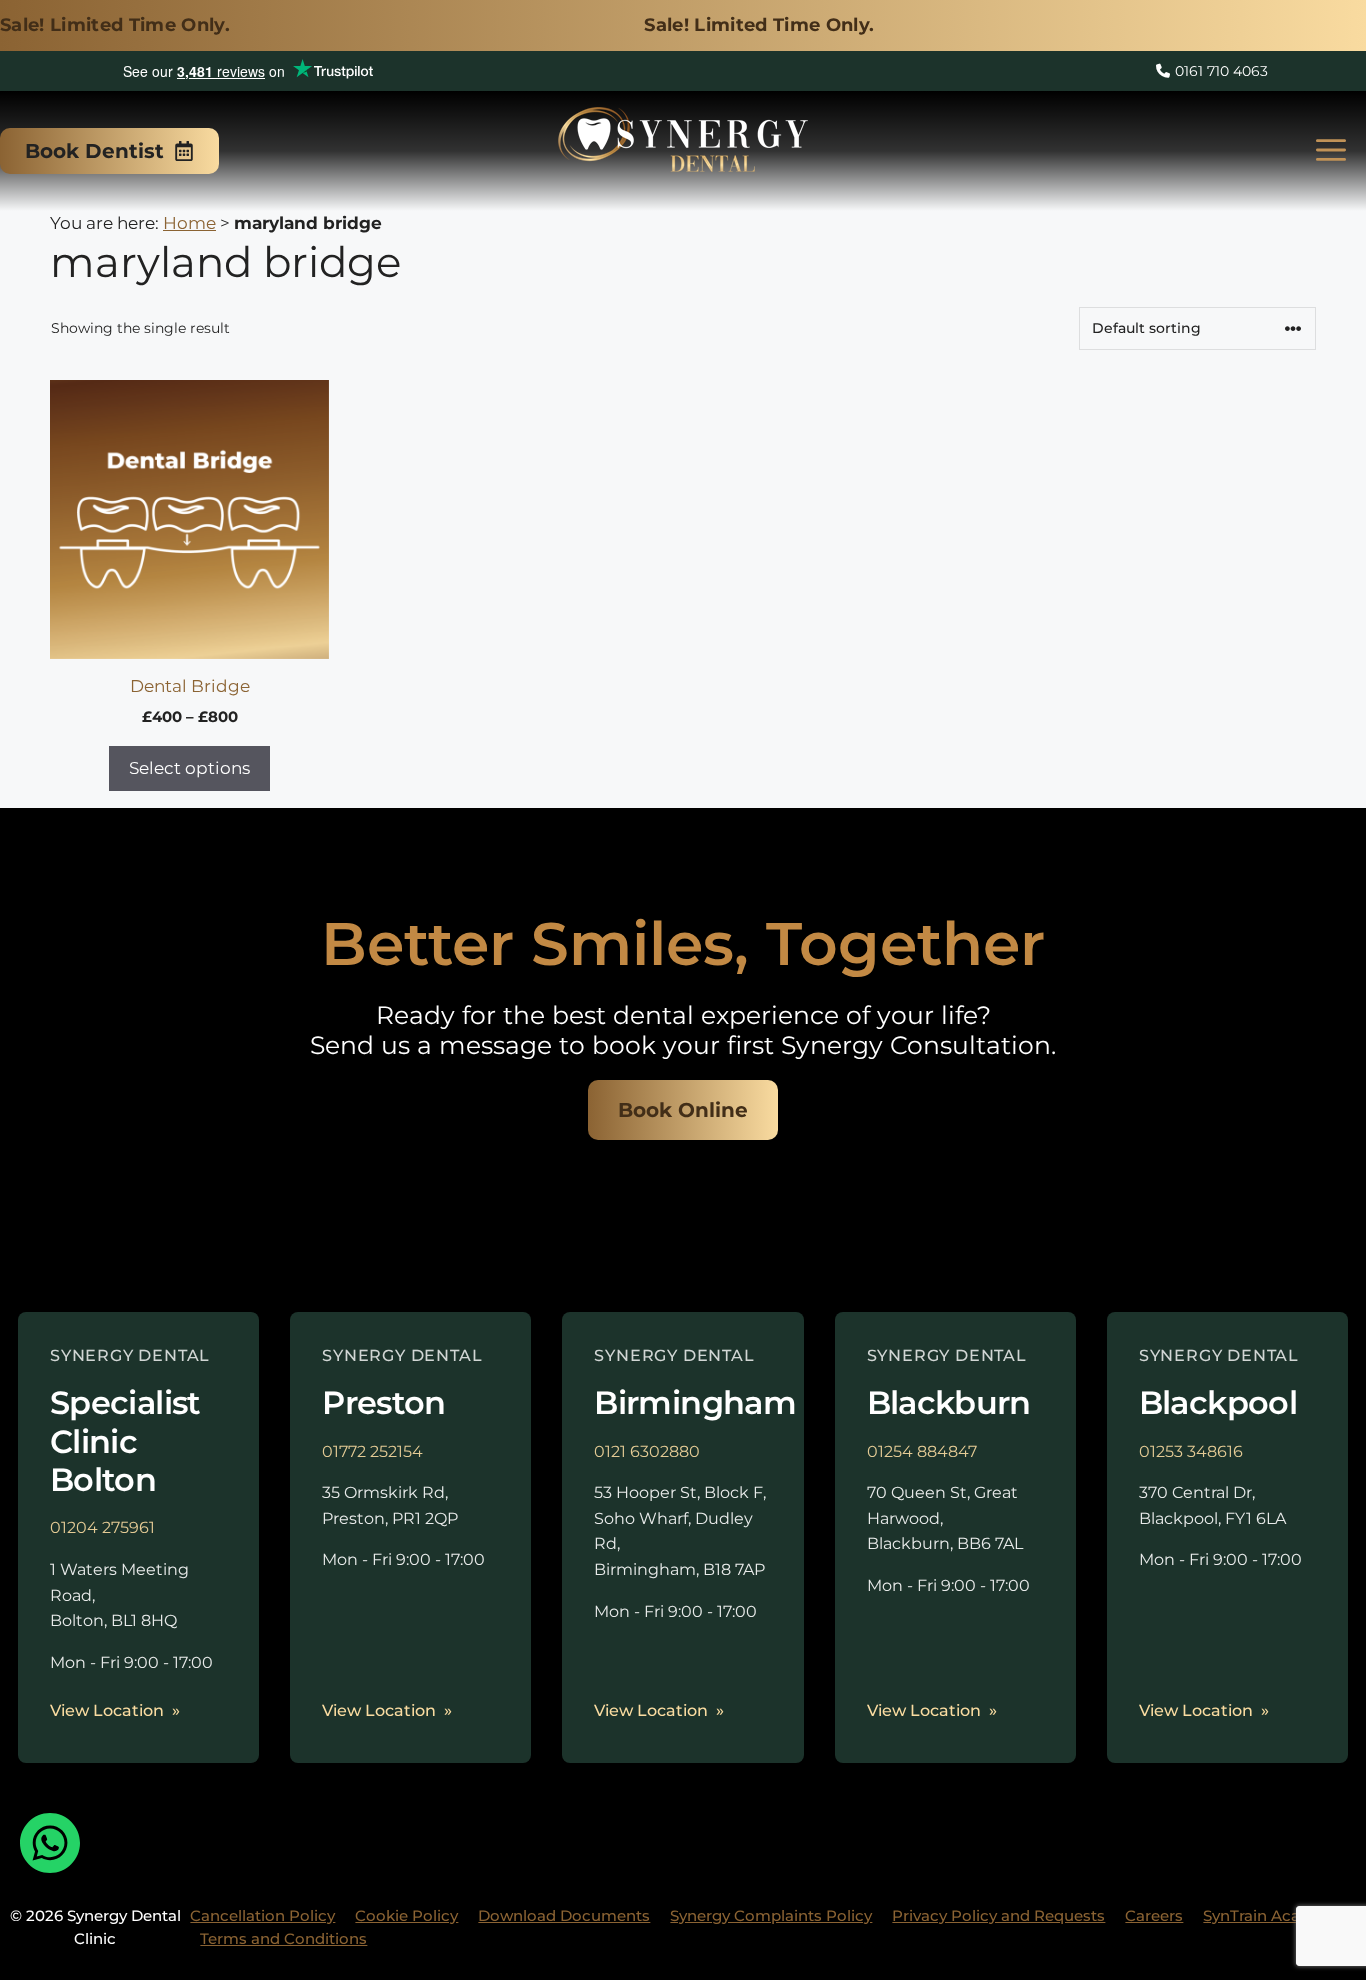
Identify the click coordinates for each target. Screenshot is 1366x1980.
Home (189, 223)
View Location (107, 1710)
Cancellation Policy (262, 1915)
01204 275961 (102, 1527)
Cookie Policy (406, 1915)
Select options (189, 768)
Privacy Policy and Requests (998, 1915)
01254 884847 (922, 1451)
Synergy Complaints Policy (771, 1915)
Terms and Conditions (283, 1938)
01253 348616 (1191, 1451)
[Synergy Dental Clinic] (683, 145)
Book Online (683, 1110)
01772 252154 (372, 1451)
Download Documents (564, 1915)
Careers (1154, 1915)
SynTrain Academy (1273, 1915)
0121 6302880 (647, 1451)
